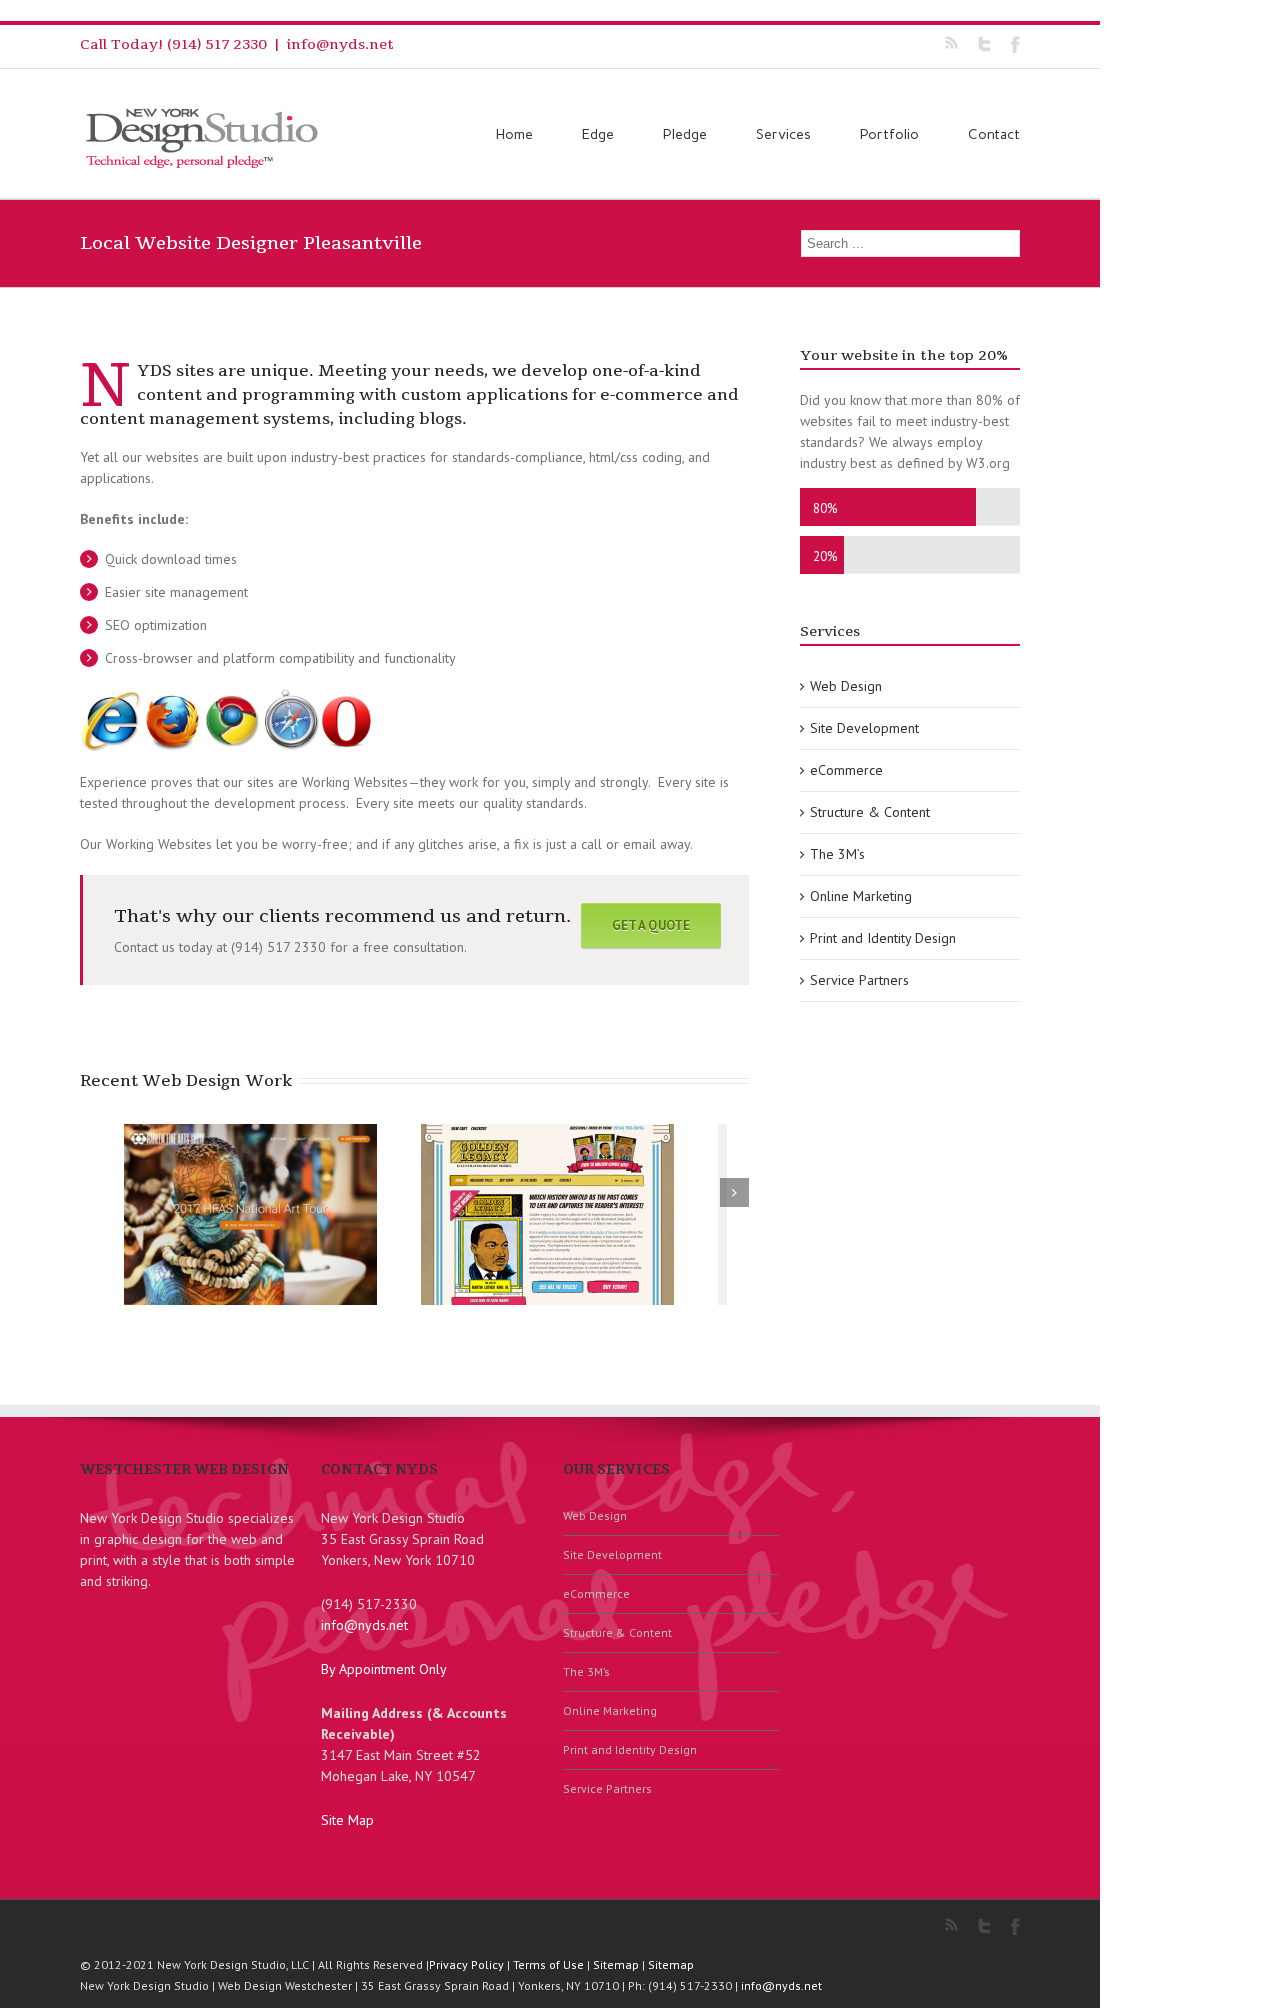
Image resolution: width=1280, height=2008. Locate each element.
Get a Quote (651, 925)
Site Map (347, 1820)
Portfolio (889, 134)
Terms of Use (548, 1964)
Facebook (1015, 44)
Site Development (864, 728)
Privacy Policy (466, 1964)
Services (783, 134)
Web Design (846, 686)
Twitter (984, 44)
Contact (994, 134)
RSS (951, 42)
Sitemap (616, 1964)
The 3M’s (837, 854)
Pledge (685, 134)
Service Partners (859, 980)
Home (514, 134)
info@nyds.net (340, 44)
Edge (598, 134)
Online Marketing (861, 896)
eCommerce (846, 770)
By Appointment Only (384, 1669)
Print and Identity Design (883, 938)
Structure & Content (870, 812)
